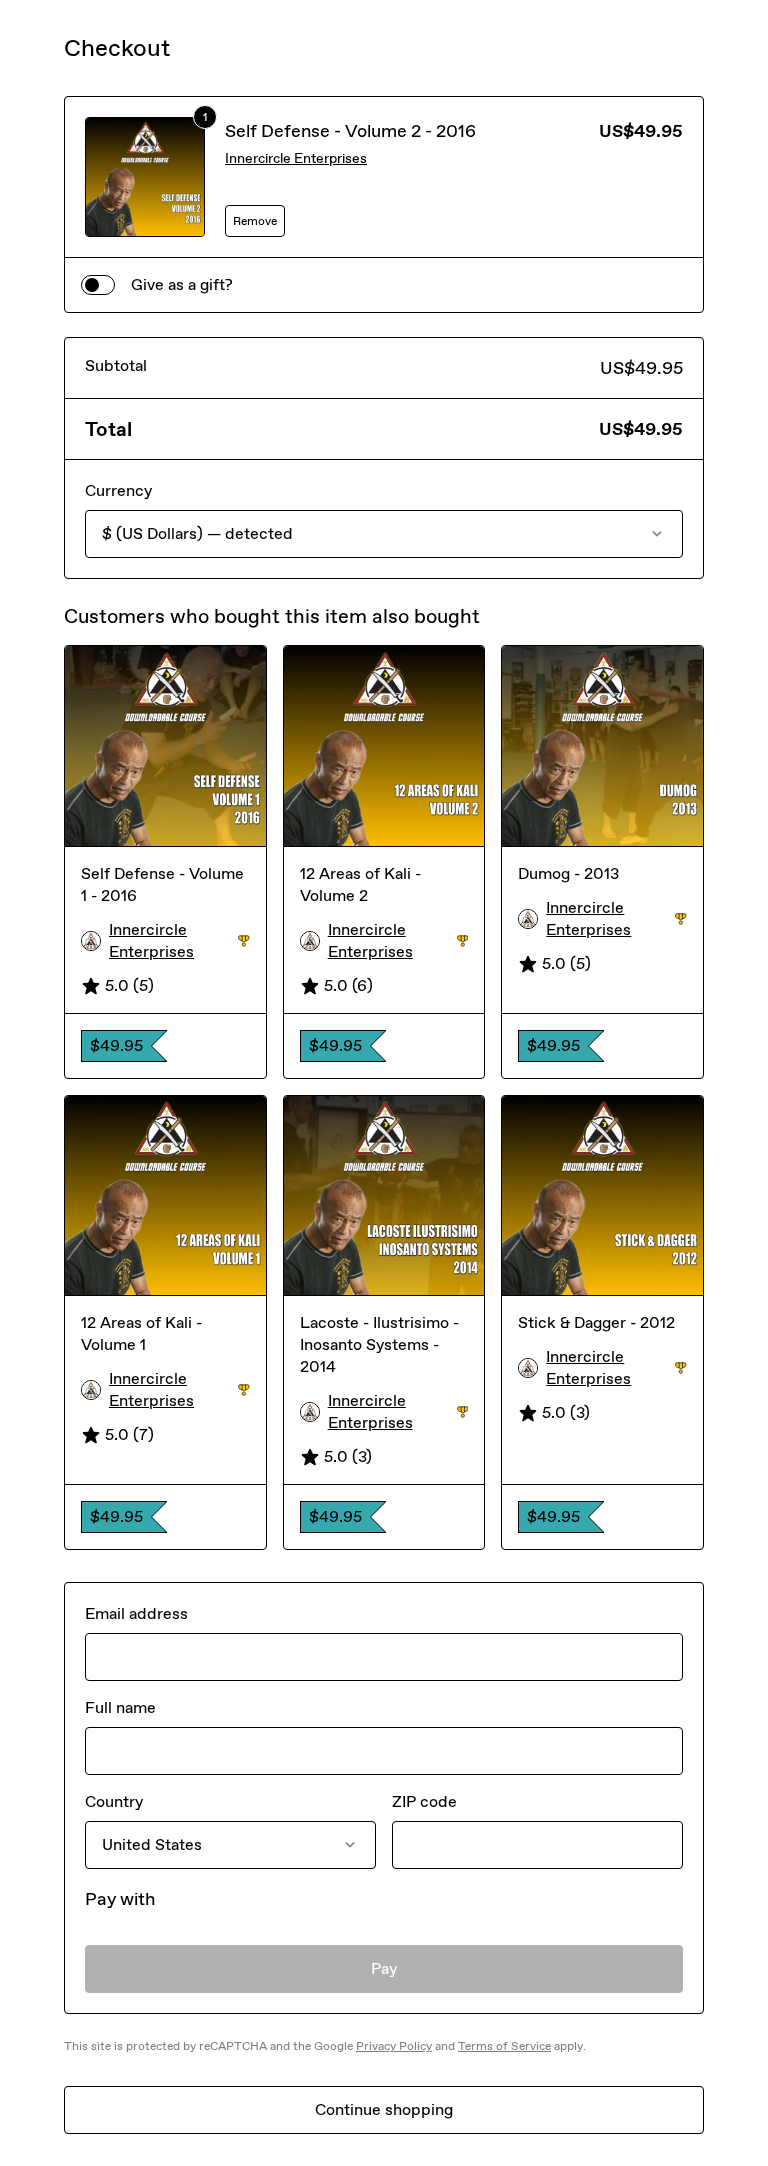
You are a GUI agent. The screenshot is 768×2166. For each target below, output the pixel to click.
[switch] (98, 285)
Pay (384, 1968)
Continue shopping (384, 2109)
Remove (255, 221)
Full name (120, 1707)
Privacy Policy (394, 2046)
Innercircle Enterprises (296, 158)
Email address (136, 1613)
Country (114, 1801)
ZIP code (424, 1801)
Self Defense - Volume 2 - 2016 (350, 131)
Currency (118, 490)
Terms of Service (504, 2046)
